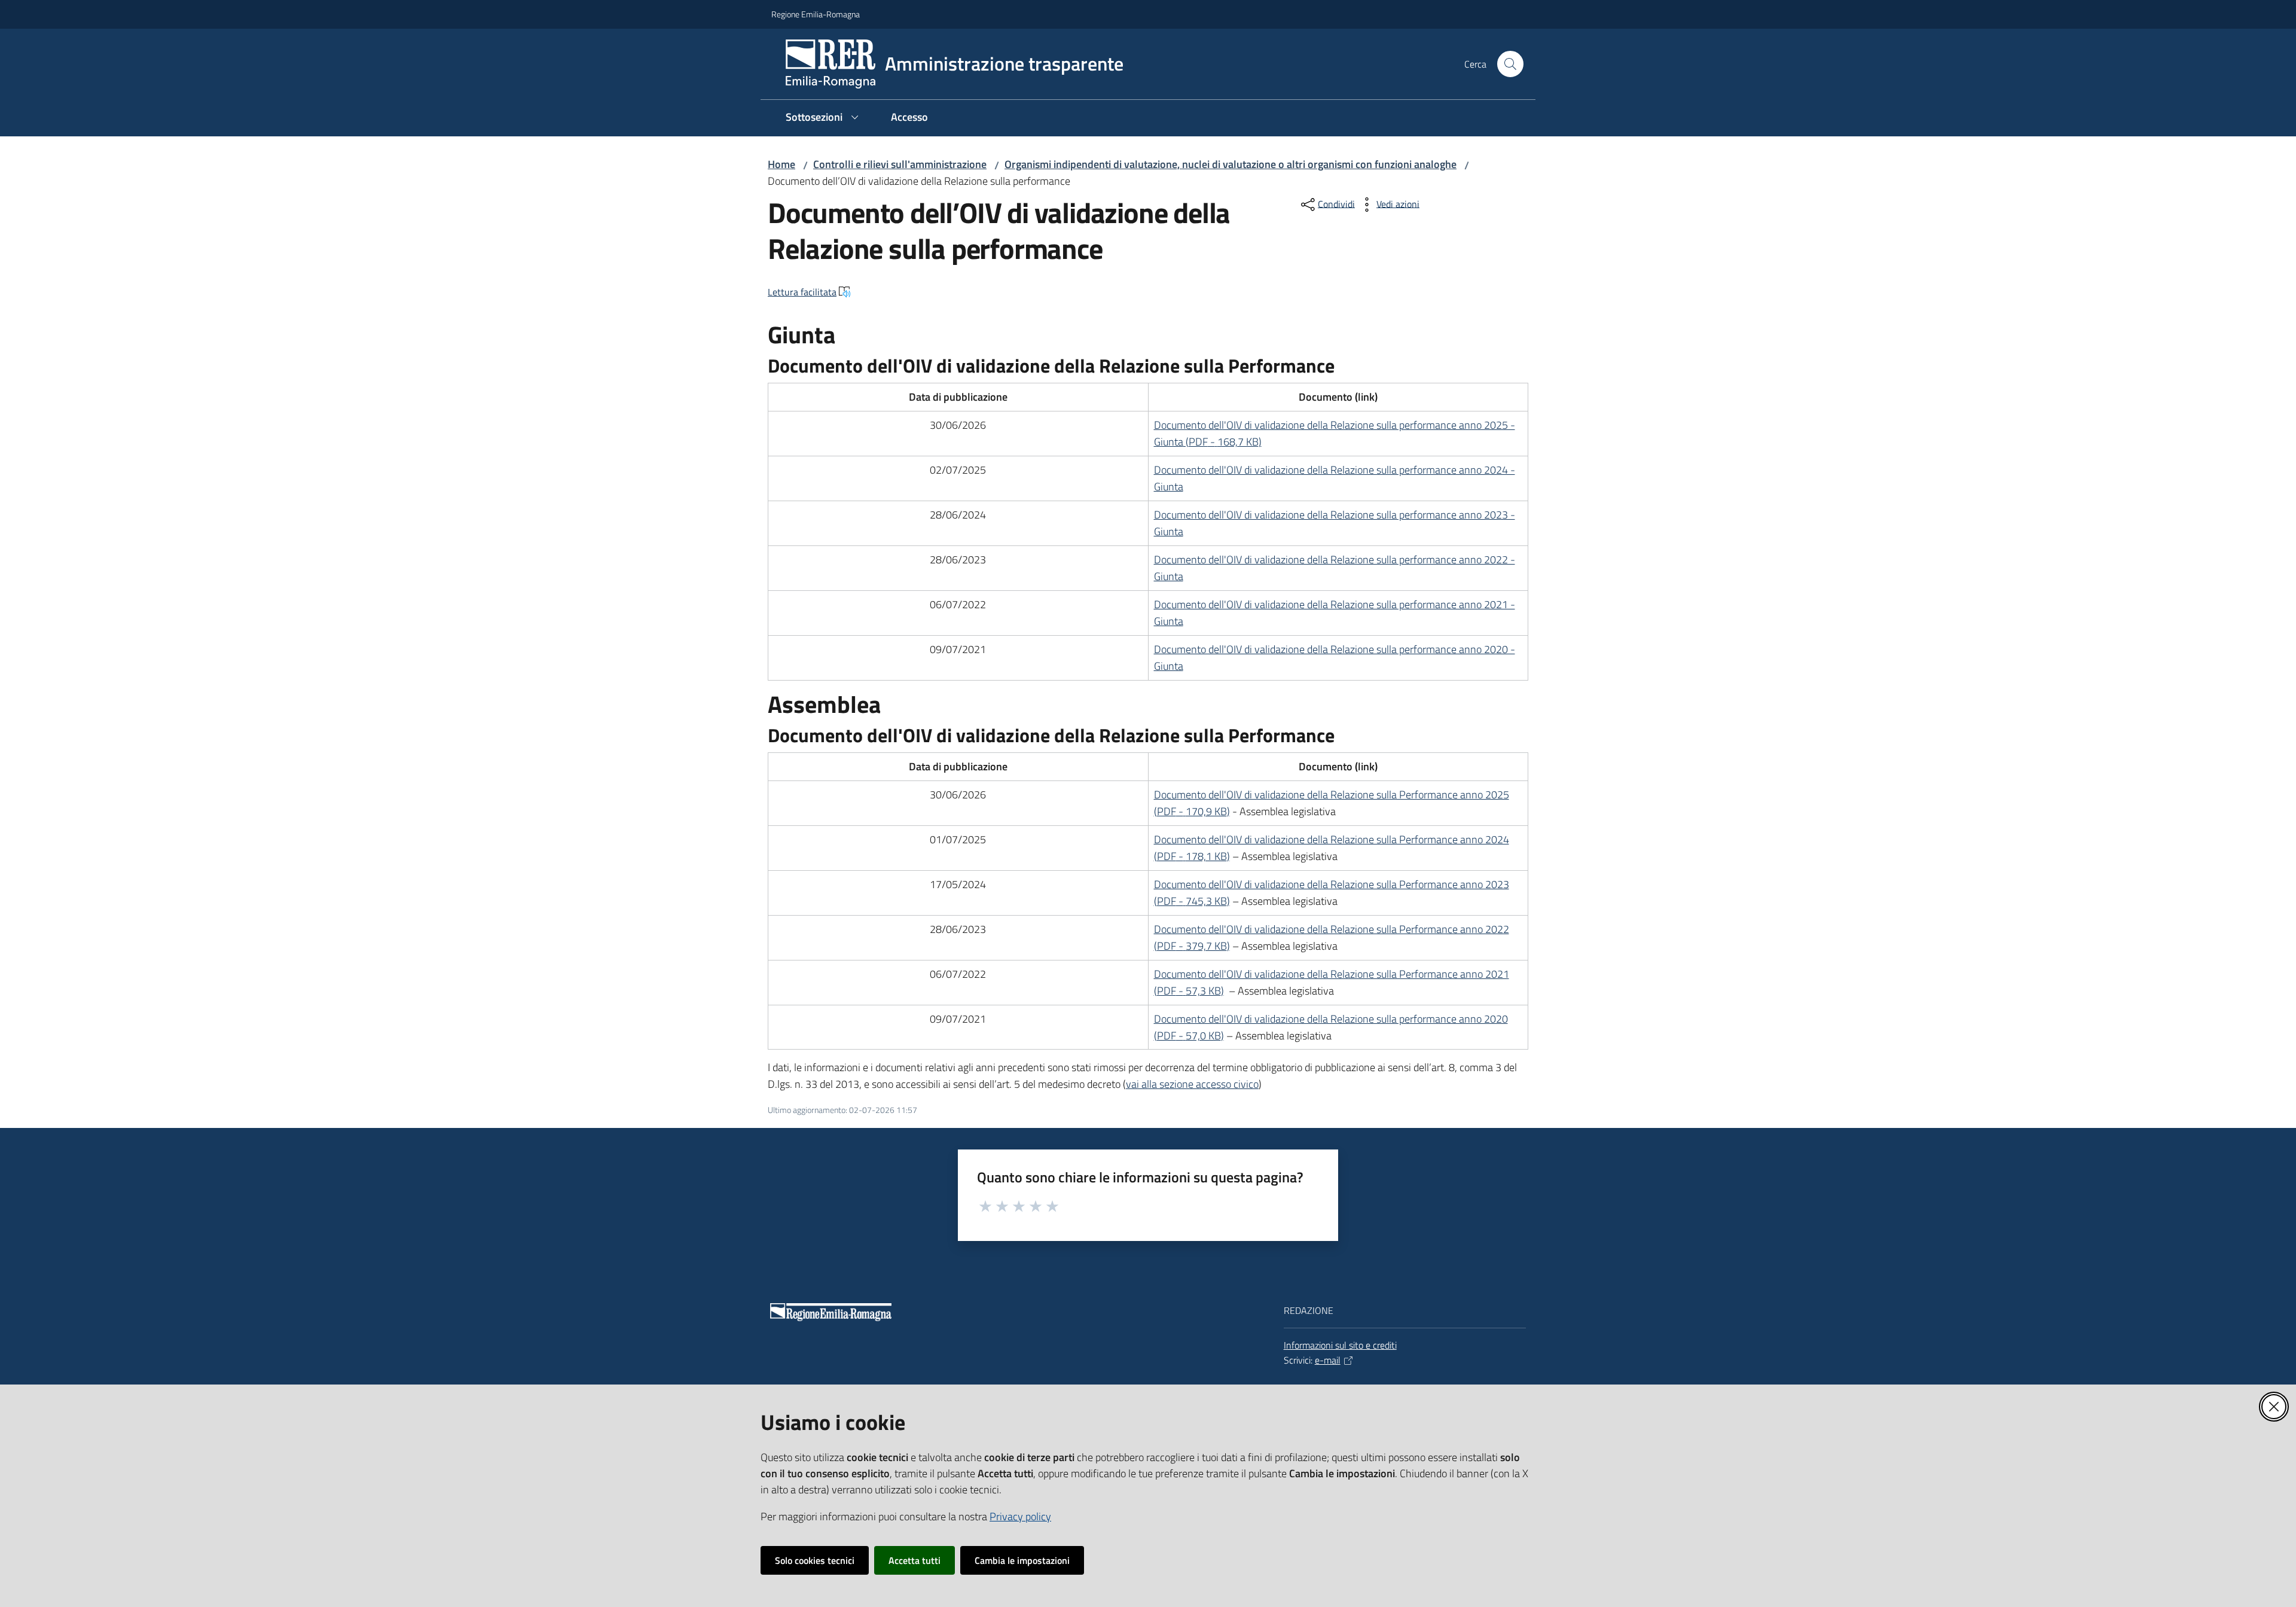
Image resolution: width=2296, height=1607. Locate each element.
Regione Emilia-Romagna (816, 14)
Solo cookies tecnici (815, 1560)
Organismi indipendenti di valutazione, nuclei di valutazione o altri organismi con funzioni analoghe (1231, 164)
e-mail (1328, 1360)
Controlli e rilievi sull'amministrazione (900, 164)
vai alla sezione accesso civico (1192, 1084)
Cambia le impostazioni (1022, 1560)
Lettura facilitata (802, 292)
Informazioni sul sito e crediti (1340, 1345)
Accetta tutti (915, 1560)
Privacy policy (1020, 1516)
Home (781, 164)
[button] (1510, 64)
